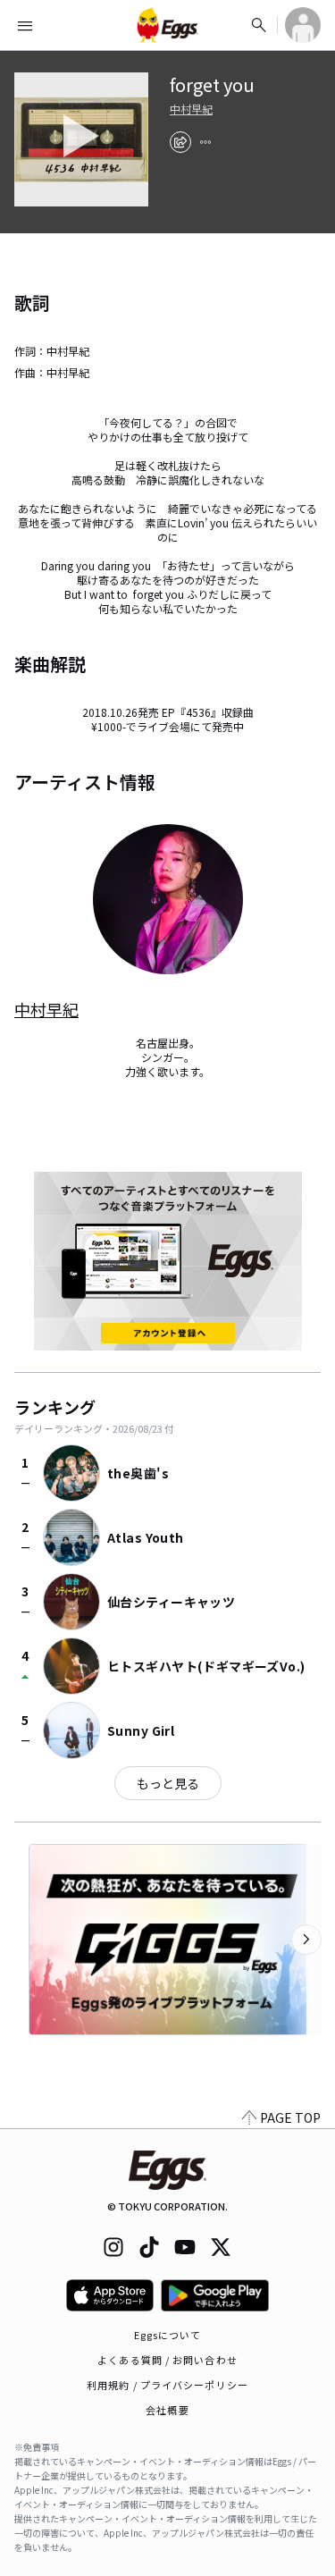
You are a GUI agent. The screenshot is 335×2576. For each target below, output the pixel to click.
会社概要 (167, 2410)
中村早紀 (191, 109)
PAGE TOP (290, 2117)
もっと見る (168, 1783)
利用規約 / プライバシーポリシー (167, 2385)
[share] (180, 142)
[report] (205, 142)
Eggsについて (168, 2335)
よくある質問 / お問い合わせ (167, 2360)
